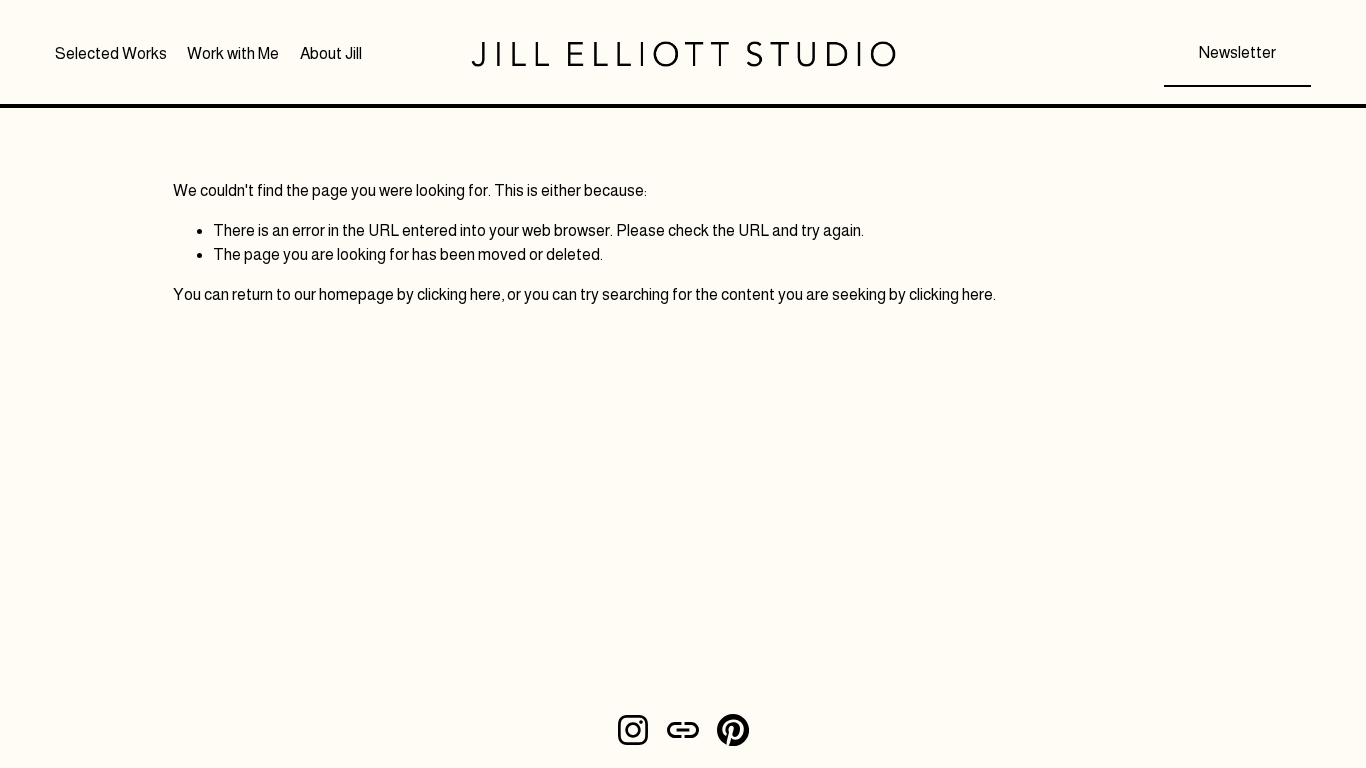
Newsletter (1237, 52)
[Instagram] (633, 730)
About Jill (331, 53)
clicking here (459, 294)
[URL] (683, 730)
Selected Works (111, 53)
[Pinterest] (733, 730)
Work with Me (233, 53)
